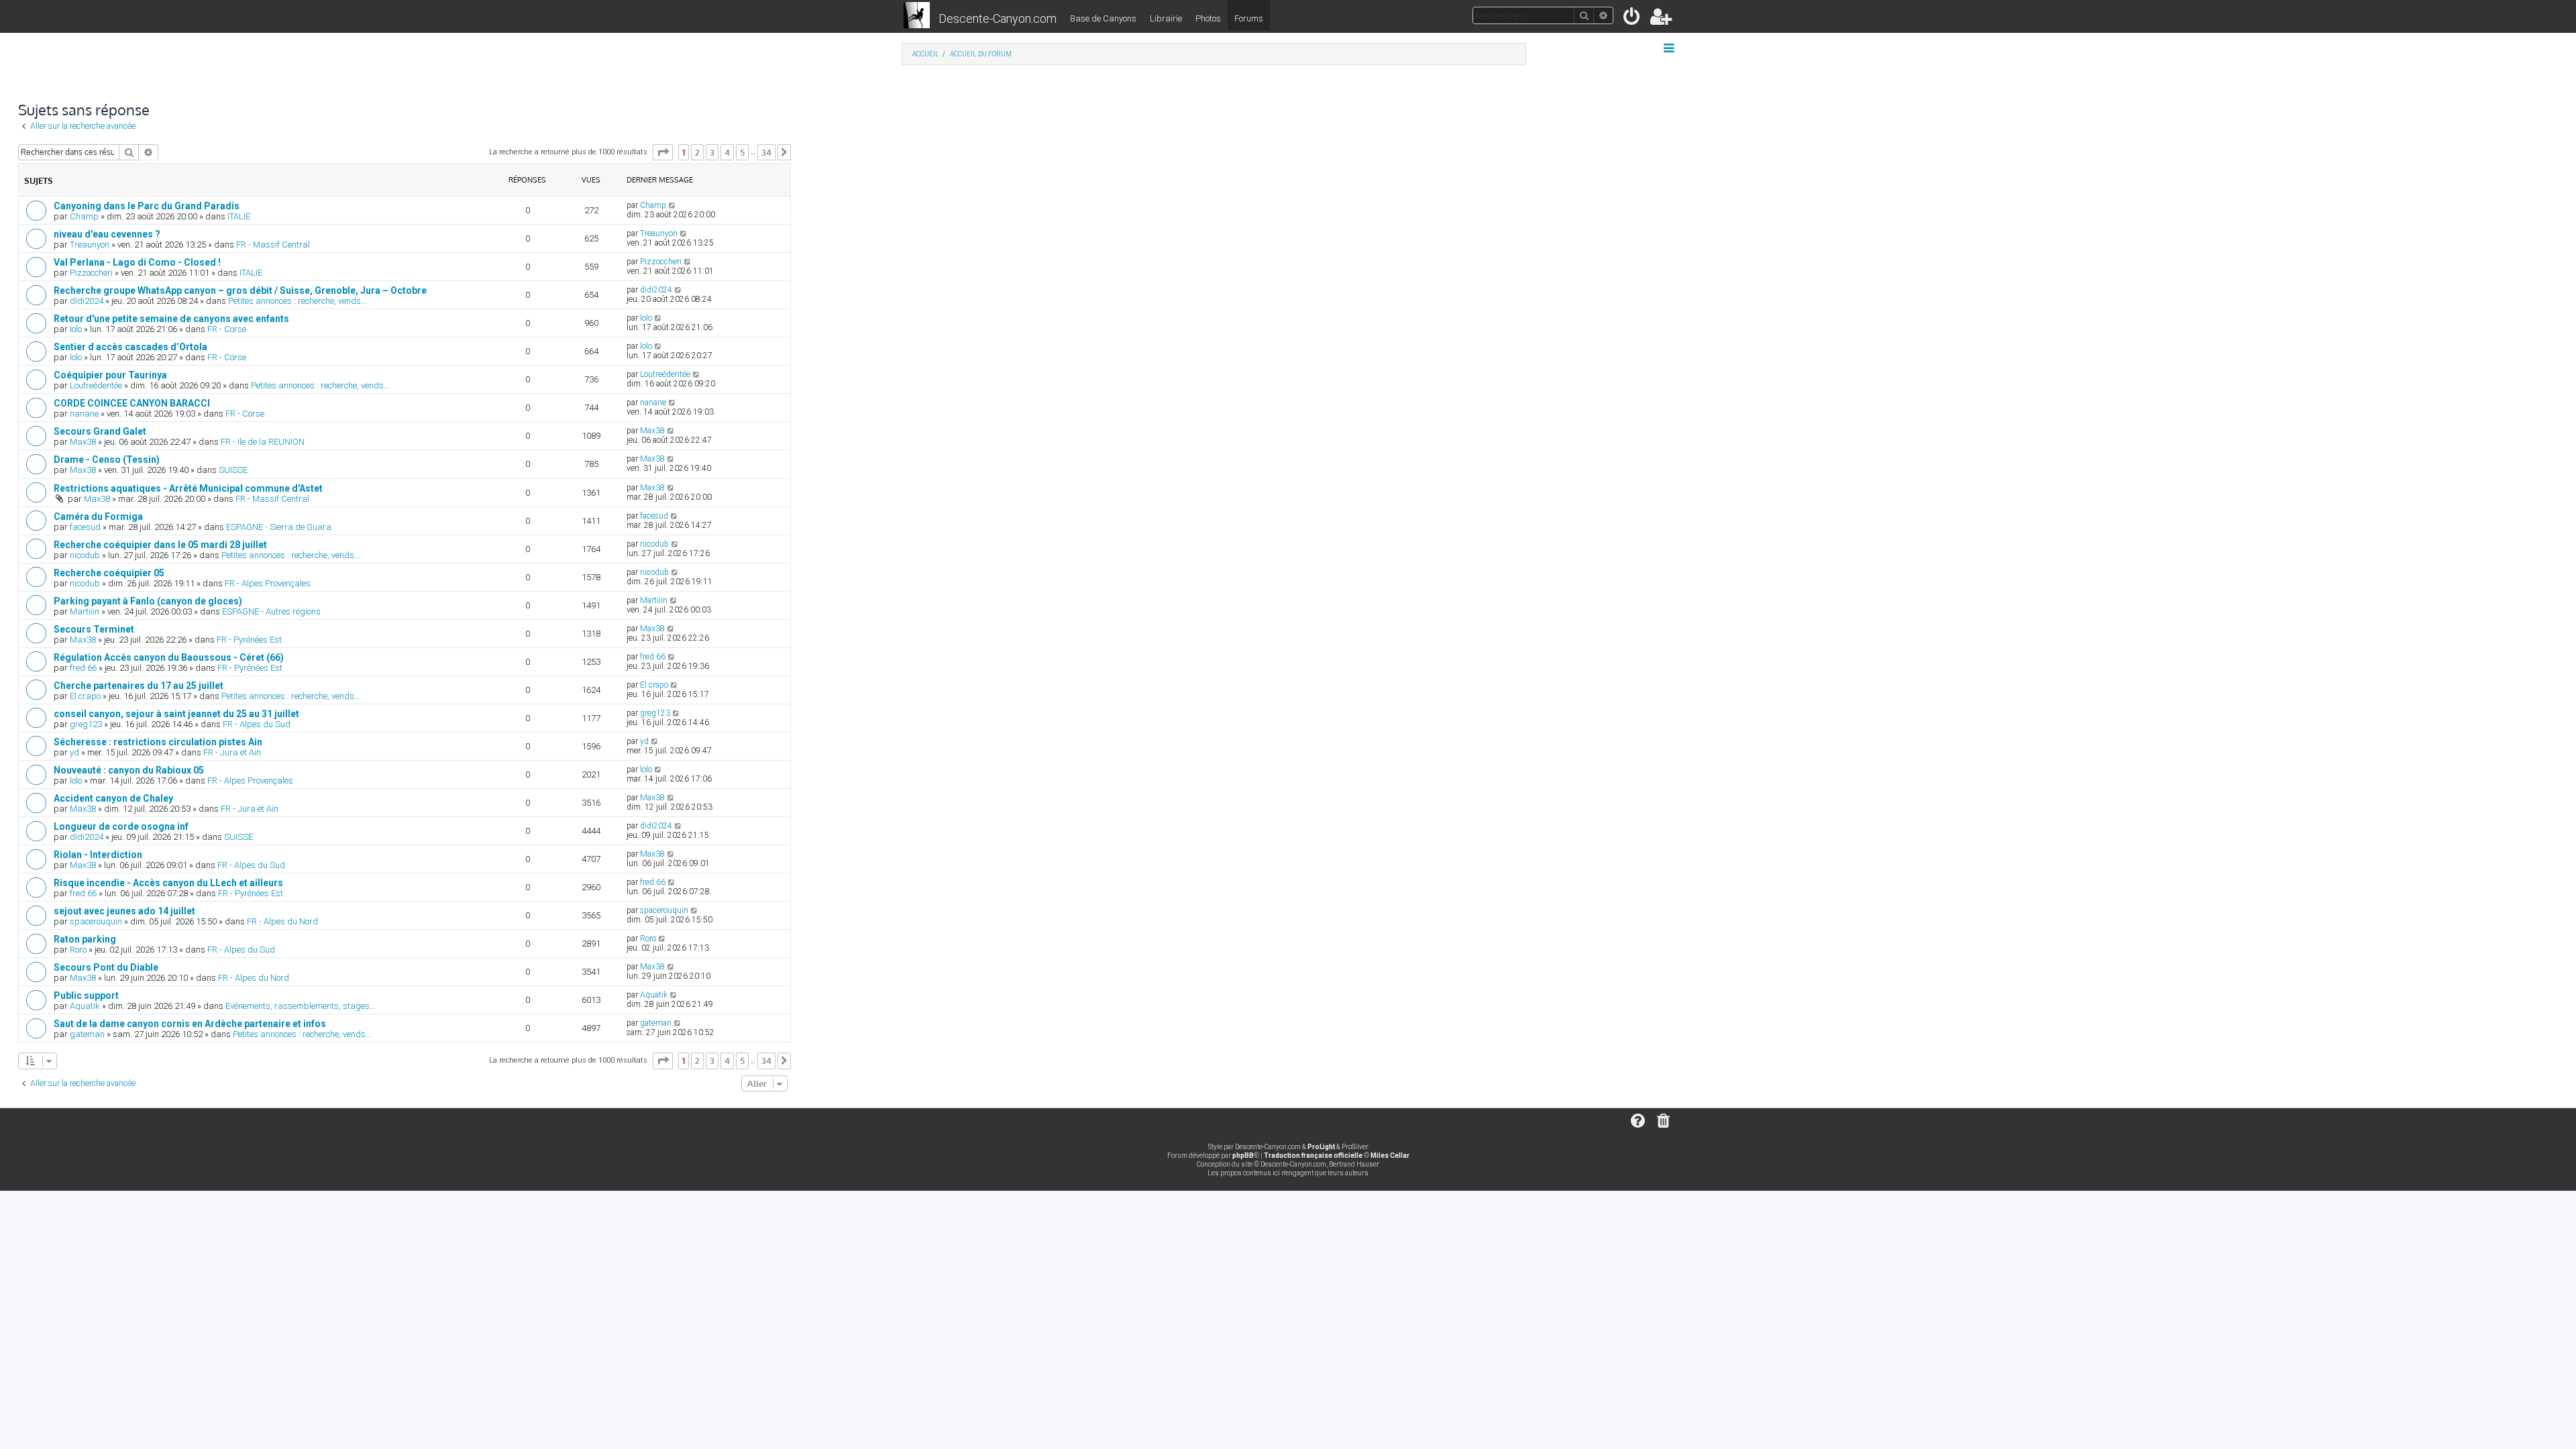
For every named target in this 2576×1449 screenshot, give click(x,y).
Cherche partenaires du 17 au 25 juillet (139, 686)
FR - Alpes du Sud (257, 724)
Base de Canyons (1103, 18)
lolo (76, 329)
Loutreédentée (96, 385)
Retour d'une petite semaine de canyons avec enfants (171, 319)
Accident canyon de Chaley (113, 798)
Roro (78, 950)
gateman (87, 1034)
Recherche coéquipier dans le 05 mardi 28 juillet (160, 545)
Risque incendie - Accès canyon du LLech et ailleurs (168, 883)
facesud (85, 527)
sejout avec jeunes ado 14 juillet (124, 911)
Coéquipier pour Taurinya (110, 375)
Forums (1249, 18)
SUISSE (233, 470)
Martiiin (85, 611)
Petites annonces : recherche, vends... (298, 301)
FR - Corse (227, 329)
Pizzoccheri (91, 273)
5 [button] (742, 152)
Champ (84, 216)
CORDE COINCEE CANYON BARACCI (132, 403)
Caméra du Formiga (98, 517)
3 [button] (712, 152)
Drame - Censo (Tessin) (107, 460)
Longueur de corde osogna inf (121, 826)
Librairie (1166, 18)
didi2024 (87, 301)
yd (74, 752)
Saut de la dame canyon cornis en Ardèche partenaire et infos (190, 1024)
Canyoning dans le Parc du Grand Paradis (147, 206)
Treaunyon (90, 245)
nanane (84, 414)
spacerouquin (96, 921)
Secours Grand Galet (100, 431)
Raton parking (85, 939)
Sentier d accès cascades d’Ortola (130, 347)
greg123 (86, 724)
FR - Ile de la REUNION (263, 442)
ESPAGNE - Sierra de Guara (279, 527)
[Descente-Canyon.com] (917, 16)
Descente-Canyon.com (998, 18)
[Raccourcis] (1670, 48)
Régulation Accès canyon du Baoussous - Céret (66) (169, 657)
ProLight (1321, 1147)
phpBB (1243, 1156)
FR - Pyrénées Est (249, 640)
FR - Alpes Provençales (268, 583)
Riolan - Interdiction (98, 855)
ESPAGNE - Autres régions (271, 611)
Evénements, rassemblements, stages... (301, 1006)
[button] (663, 152)
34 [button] (766, 152)
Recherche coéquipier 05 (109, 573)
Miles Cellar (1390, 1156)
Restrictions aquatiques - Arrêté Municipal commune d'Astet (188, 488)
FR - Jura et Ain (232, 752)
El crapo (85, 696)
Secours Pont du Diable (106, 967)
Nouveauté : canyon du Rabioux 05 (129, 770)
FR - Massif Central (273, 245)
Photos (1208, 18)
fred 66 (83, 668)
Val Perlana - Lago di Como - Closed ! (137, 262)
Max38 (83, 442)
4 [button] (727, 152)
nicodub (85, 555)
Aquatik (85, 1006)
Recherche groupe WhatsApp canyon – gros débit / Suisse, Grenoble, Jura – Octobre (240, 290)
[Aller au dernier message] (673, 205)
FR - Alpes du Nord (282, 921)
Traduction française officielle (1313, 1156)
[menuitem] (1632, 19)
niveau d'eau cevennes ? (107, 234)
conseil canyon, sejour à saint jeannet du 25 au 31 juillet (176, 714)
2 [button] (697, 152)
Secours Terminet (94, 629)
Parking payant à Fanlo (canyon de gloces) (148, 601)
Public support (86, 996)
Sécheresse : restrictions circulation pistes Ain (158, 742)
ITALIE (239, 216)
